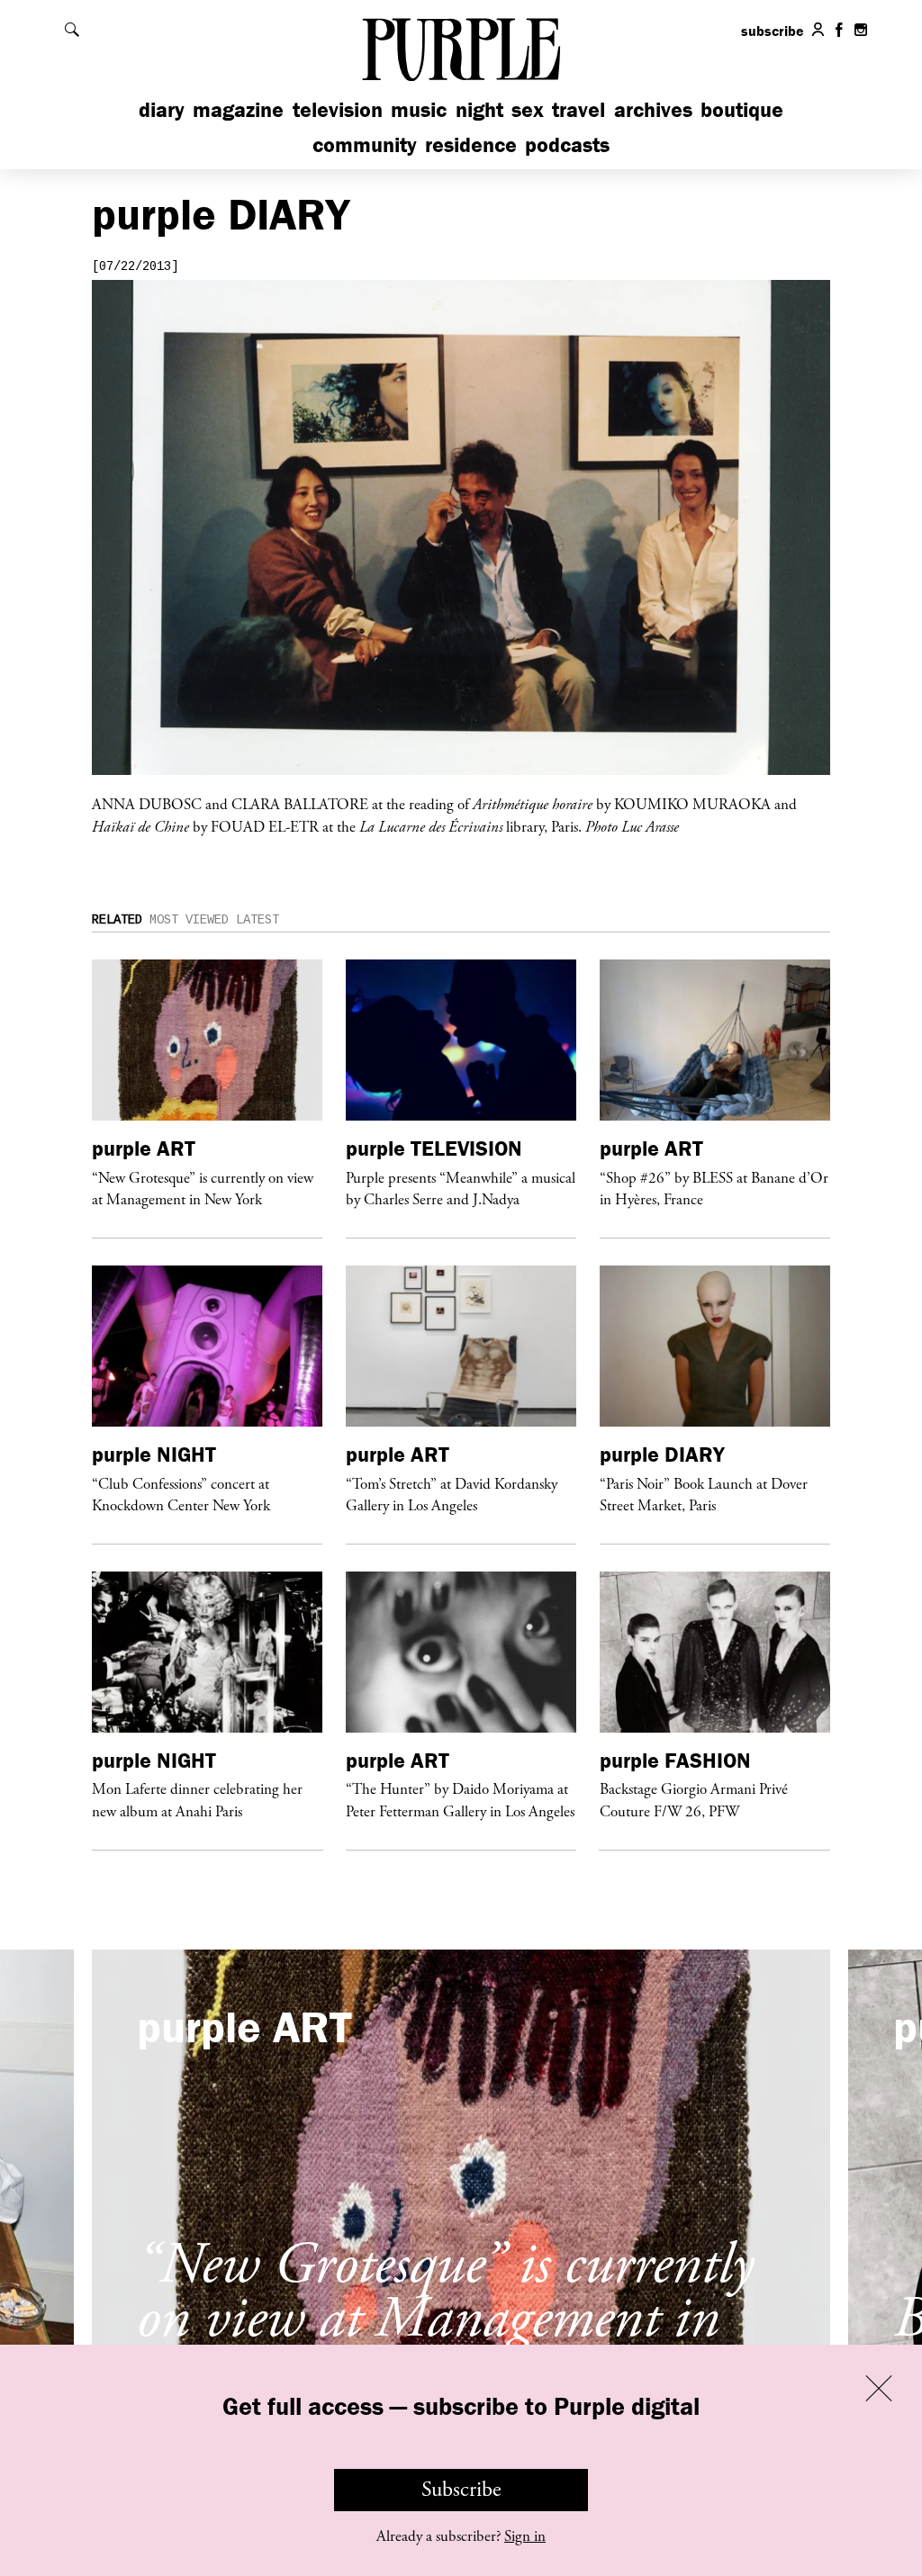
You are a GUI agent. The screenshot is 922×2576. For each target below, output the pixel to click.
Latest (258, 920)
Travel (579, 109)
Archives (653, 109)
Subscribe (461, 2490)
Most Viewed (189, 920)
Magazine (238, 109)
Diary (162, 109)
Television (338, 109)
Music (419, 109)
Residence (471, 144)
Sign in (525, 2536)
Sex (528, 109)
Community (365, 144)
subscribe (773, 31)
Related (117, 920)
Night (479, 109)
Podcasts (567, 144)
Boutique (742, 109)
